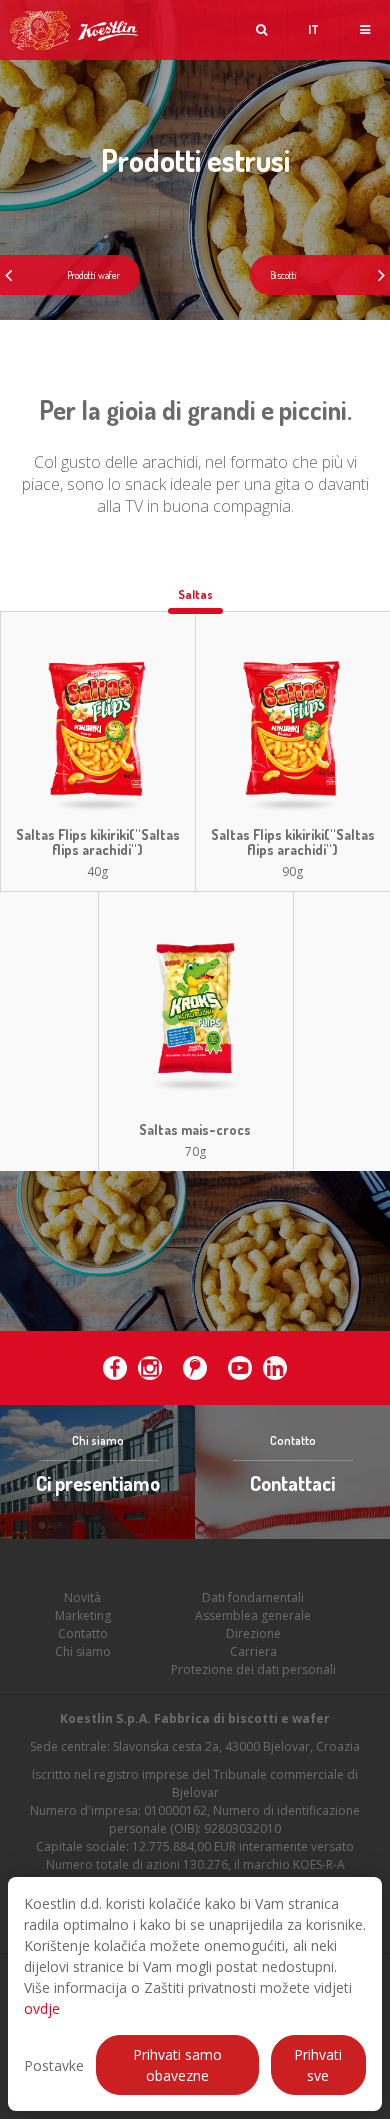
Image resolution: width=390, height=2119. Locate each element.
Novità (82, 1597)
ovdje (42, 2008)
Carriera (253, 1651)
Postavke (54, 2065)
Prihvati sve (318, 2065)
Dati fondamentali (253, 1597)
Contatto (83, 1633)
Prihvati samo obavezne (177, 2065)
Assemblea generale (253, 1615)
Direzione (253, 1633)
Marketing (83, 1615)
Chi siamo (83, 1651)
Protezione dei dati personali (253, 1669)
